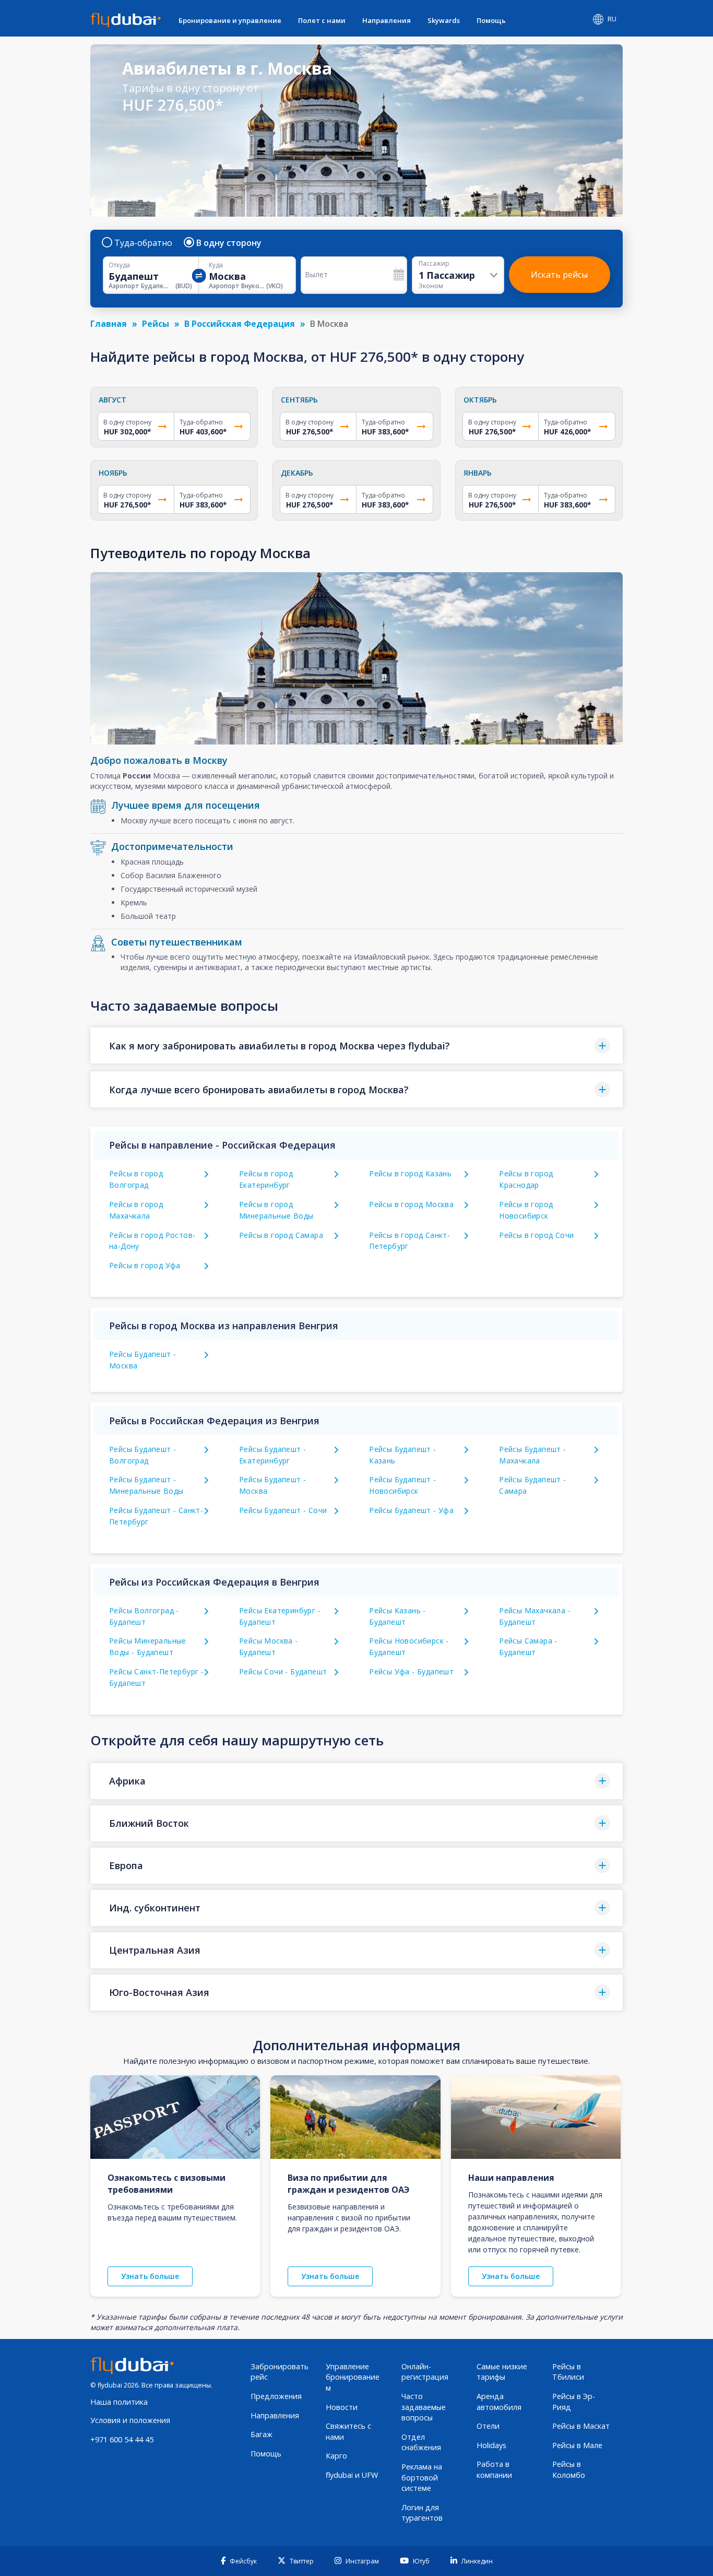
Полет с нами (322, 20)
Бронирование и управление (230, 20)
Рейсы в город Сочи (536, 1235)
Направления (387, 20)
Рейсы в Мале (577, 2445)
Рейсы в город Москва (411, 1204)
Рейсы (156, 324)
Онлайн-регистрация (425, 2372)
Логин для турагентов (422, 2513)
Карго (336, 2456)
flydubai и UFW (352, 2475)
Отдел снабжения (421, 2442)
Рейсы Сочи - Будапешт (283, 1671)
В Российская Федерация (240, 324)
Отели (488, 2426)
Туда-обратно (143, 243)
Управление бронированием (353, 2377)
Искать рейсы (559, 275)
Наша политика (119, 2402)
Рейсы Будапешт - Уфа (411, 1510)
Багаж (262, 2434)
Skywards (444, 20)
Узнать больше (150, 2276)
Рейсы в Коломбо (569, 2469)
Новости (342, 2407)
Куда (216, 265)
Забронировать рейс (280, 2372)
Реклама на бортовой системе (422, 2477)
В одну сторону (229, 243)
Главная (109, 324)
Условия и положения (130, 2420)
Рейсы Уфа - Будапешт (411, 1671)
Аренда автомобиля (499, 2402)
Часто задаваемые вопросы (424, 2407)
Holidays (491, 2445)
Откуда (119, 265)
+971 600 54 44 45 (122, 2439)
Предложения (276, 2396)
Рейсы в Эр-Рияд (574, 2402)
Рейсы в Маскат (581, 2426)
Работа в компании (494, 2469)
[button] (356, 1045)
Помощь (491, 20)
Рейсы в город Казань (410, 1173)
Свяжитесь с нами (348, 2431)
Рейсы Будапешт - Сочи (283, 1510)
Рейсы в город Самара (281, 1235)
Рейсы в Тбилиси (568, 2372)
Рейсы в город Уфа (145, 1265)
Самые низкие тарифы (502, 2372)
